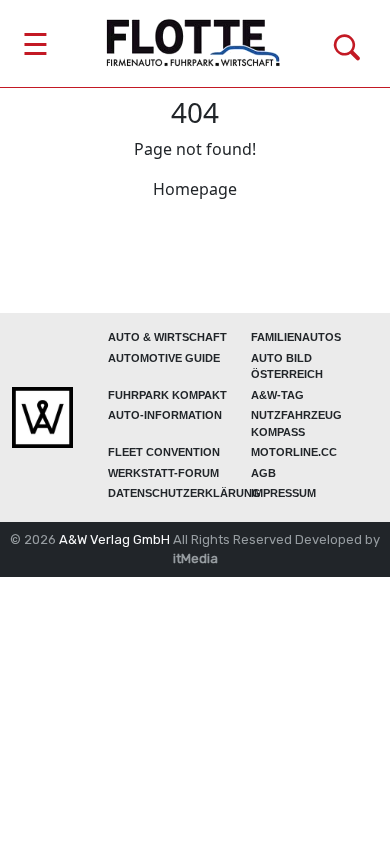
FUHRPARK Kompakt (167, 395)
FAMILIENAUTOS (296, 337)
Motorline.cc (294, 452)
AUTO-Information (165, 415)
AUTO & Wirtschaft (167, 337)
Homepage (195, 189)
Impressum (283, 493)
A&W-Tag (277, 395)
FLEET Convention (164, 452)
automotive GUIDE (164, 358)
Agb (263, 473)
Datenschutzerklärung (184, 493)
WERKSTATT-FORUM (163, 473)
